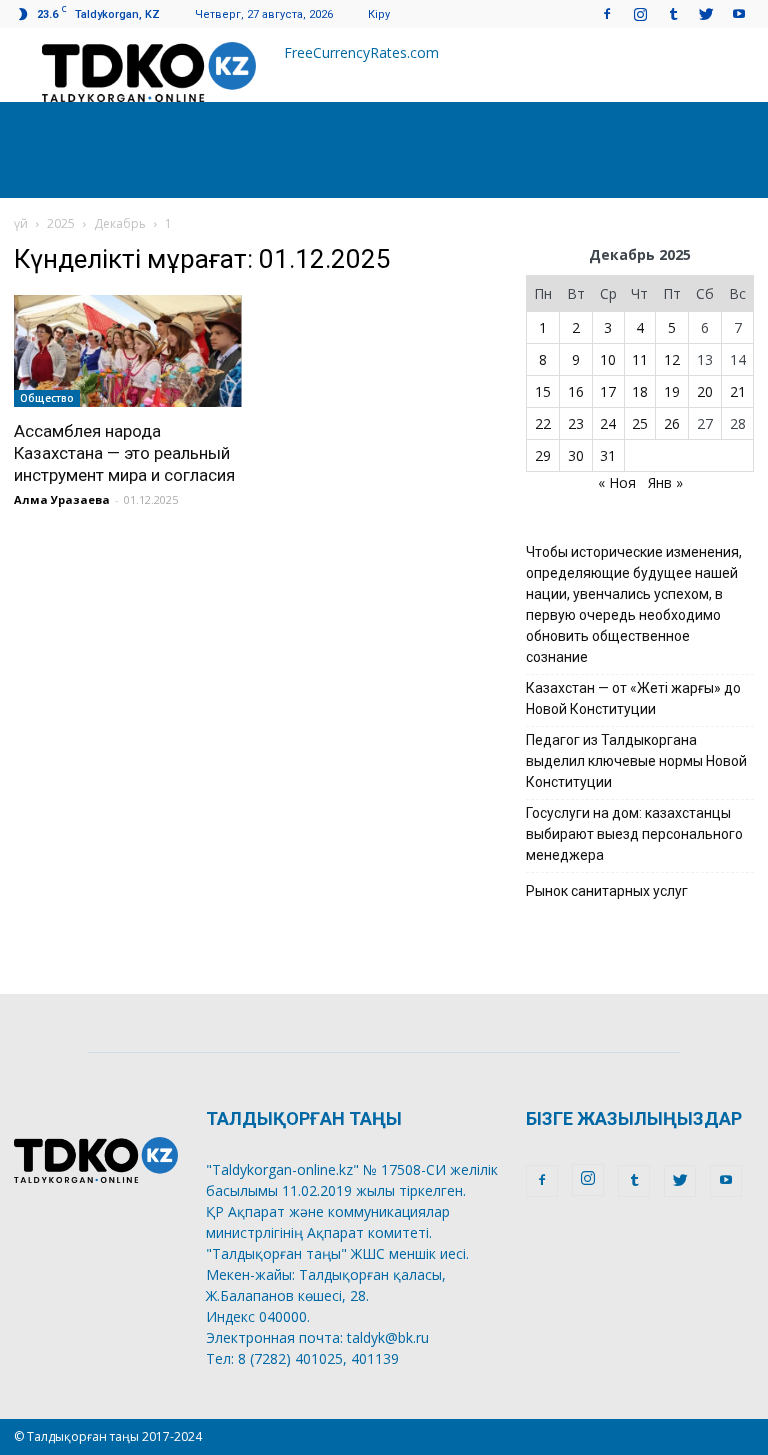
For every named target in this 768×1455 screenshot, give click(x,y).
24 (608, 423)
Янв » (665, 482)
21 (738, 391)
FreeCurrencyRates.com (361, 52)
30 (576, 455)
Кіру (379, 14)
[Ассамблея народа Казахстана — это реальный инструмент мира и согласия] (128, 351)
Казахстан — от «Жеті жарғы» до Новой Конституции (633, 698)
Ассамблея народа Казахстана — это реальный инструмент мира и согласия (124, 453)
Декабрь (120, 223)
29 (543, 455)
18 (640, 391)
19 (672, 391)
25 (640, 423)
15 (543, 391)
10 (608, 359)
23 (576, 423)
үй (21, 223)
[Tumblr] (673, 13)
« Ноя (617, 482)
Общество (47, 398)
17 (608, 391)
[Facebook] (607, 13)
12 (672, 359)
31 (608, 455)
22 (543, 423)
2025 (61, 223)
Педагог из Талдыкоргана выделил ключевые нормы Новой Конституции (636, 761)
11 (640, 359)
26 (672, 423)
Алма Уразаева (62, 499)
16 (576, 391)
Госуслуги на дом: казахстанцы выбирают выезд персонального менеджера (634, 834)
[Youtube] (739, 13)
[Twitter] (706, 13)
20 (705, 391)
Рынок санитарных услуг (607, 891)
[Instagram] (640, 13)
